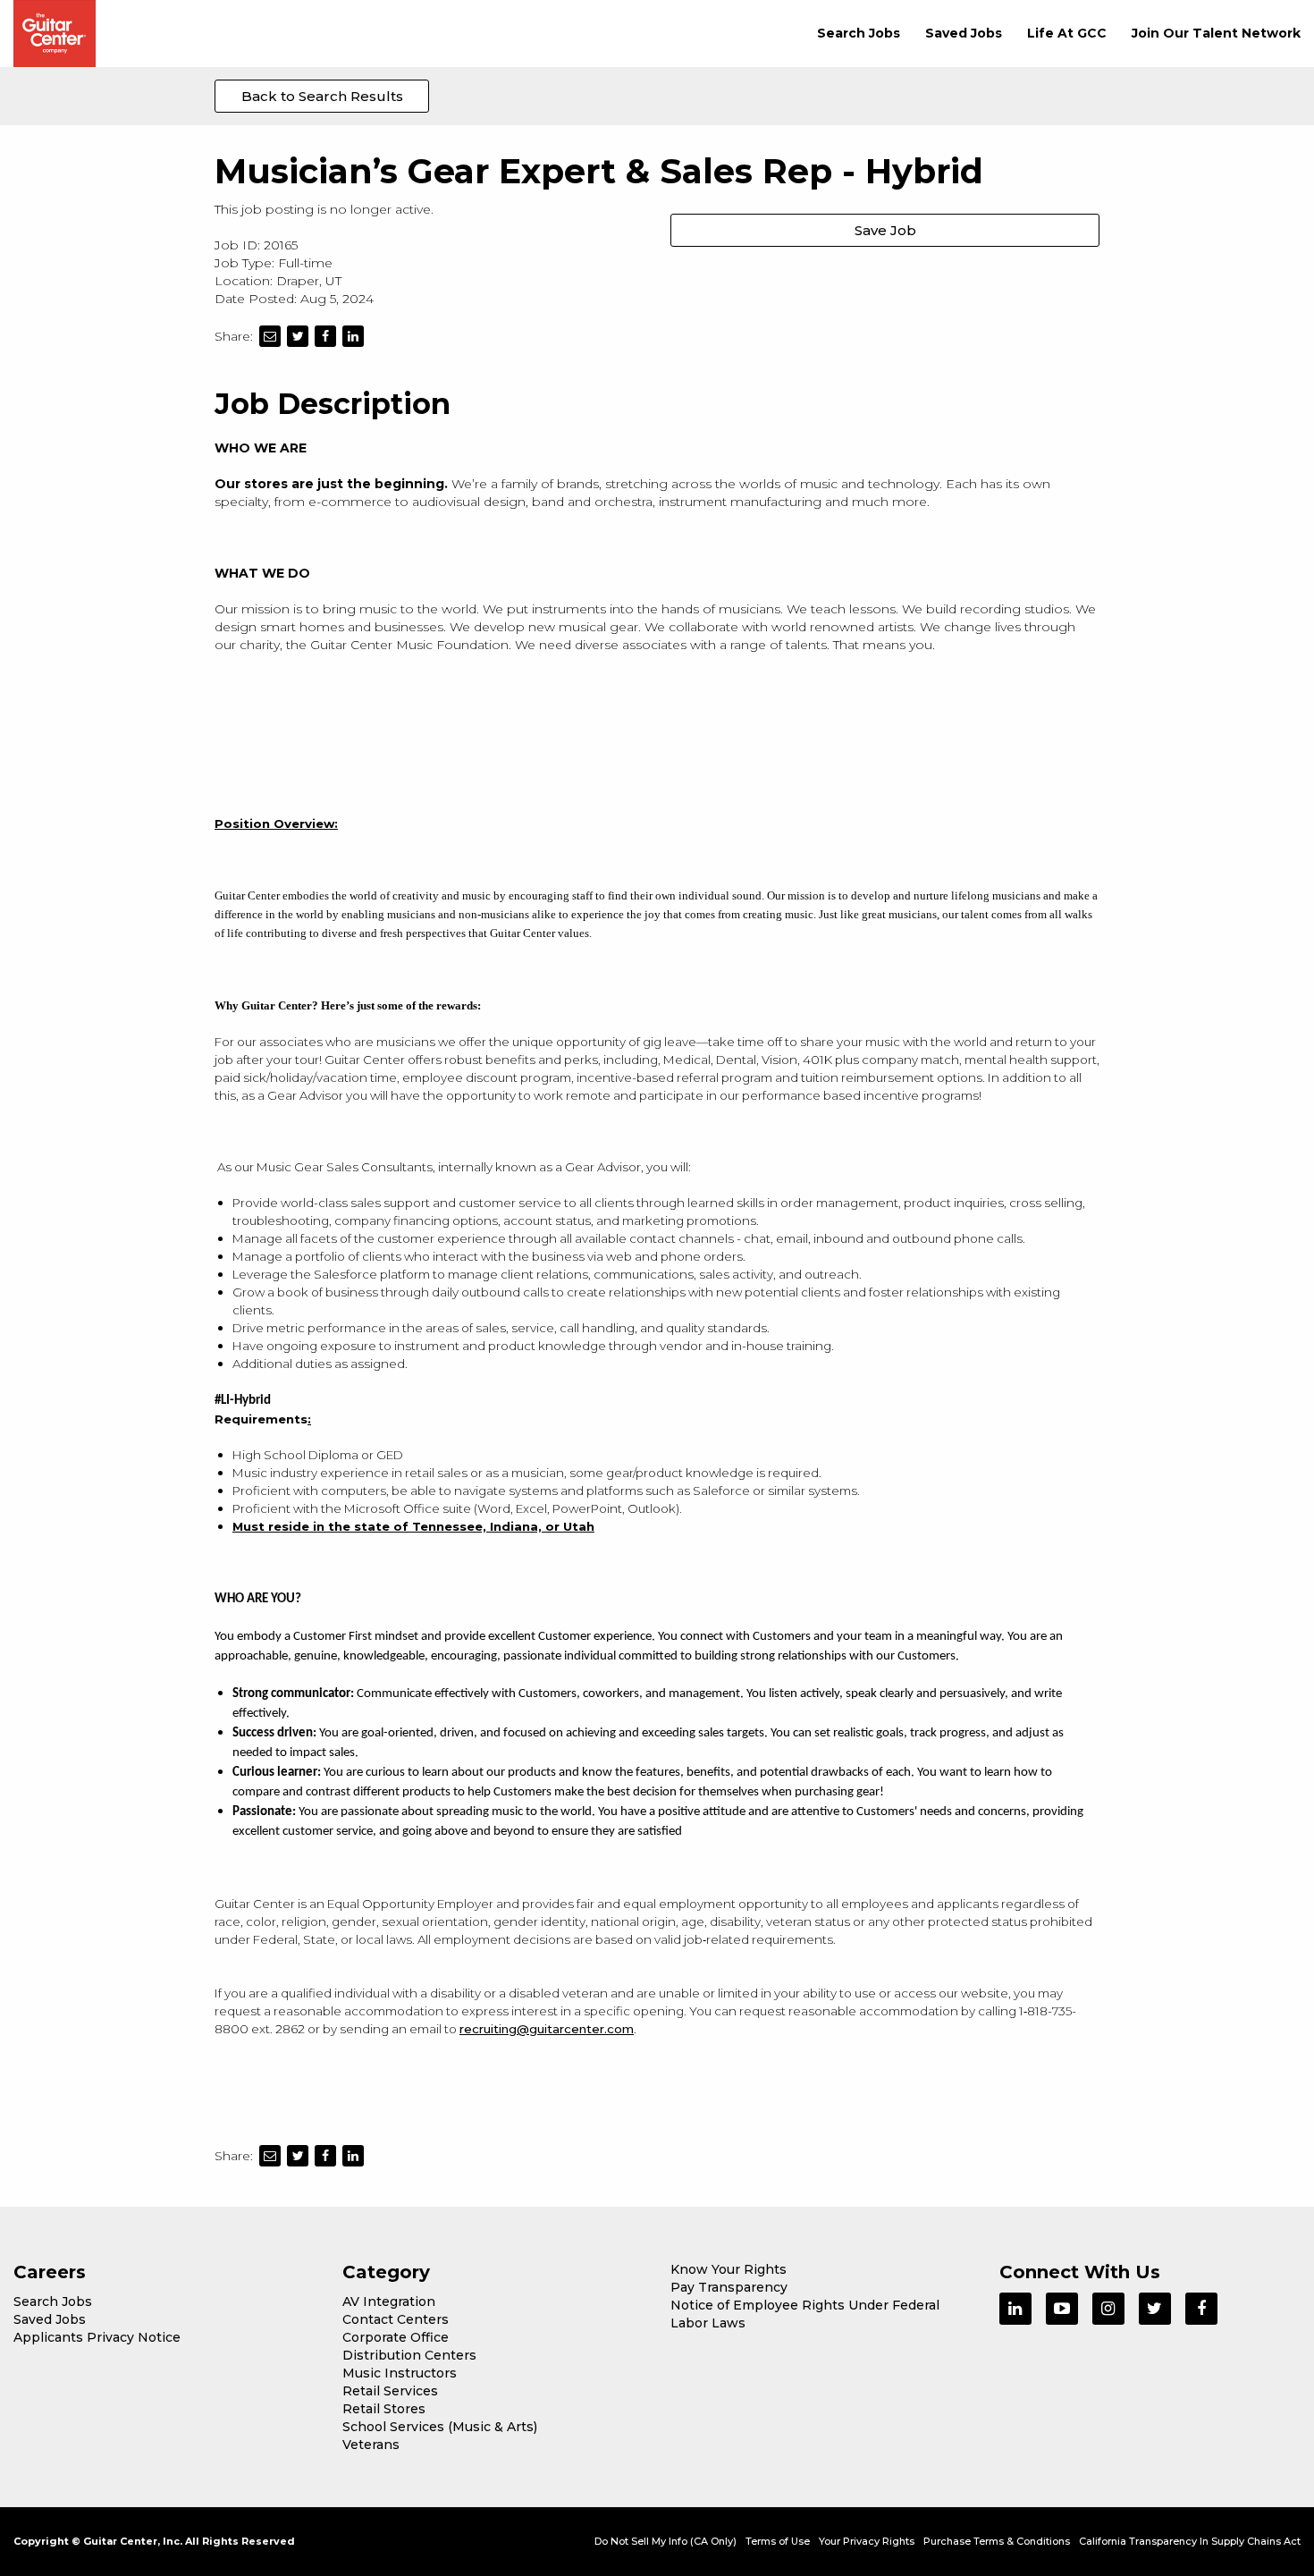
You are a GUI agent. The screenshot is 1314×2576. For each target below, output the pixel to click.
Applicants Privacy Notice (97, 2337)
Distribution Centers (409, 2355)
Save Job (885, 230)
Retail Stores (384, 2409)
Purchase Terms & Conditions (997, 2541)
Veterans (371, 2445)
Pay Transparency (729, 2287)
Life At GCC (1067, 33)
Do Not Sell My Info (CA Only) (665, 2541)
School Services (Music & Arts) (440, 2427)
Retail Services (390, 2391)
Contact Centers (396, 2319)
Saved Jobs (964, 33)
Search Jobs (859, 33)
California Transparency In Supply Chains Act (1190, 2541)
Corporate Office (396, 2337)
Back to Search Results (322, 96)
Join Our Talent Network (1216, 33)
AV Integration (389, 2302)
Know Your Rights (729, 2269)
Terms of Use (778, 2541)
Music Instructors (400, 2373)
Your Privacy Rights (867, 2541)
